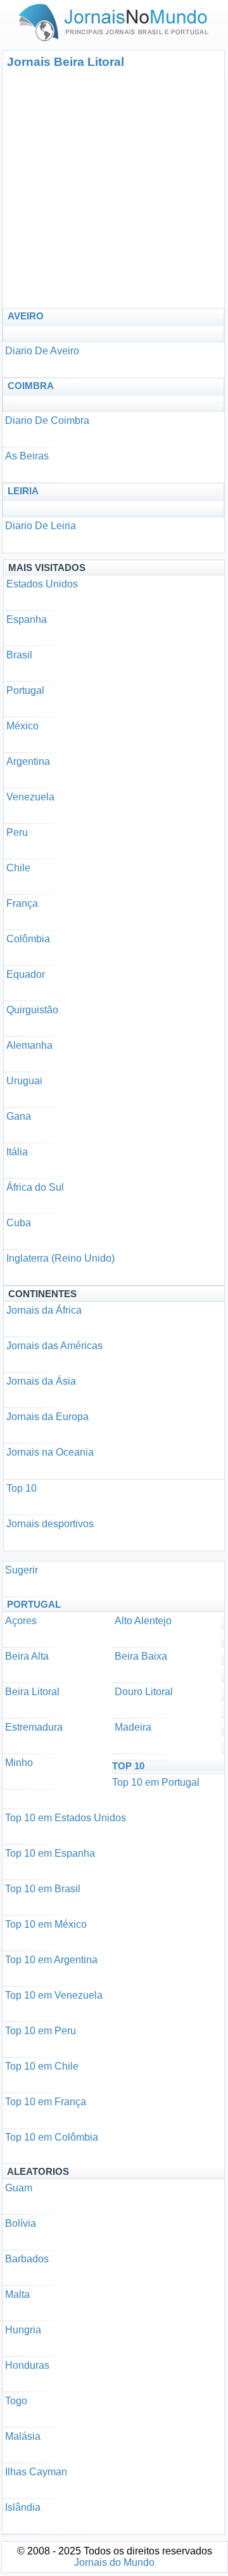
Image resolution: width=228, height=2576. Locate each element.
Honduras (27, 2365)
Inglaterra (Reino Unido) (60, 1258)
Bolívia (21, 2223)
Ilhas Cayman (36, 2472)
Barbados (27, 2259)
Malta (17, 2294)
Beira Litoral (32, 1692)
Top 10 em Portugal (156, 1782)
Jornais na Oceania (50, 1452)
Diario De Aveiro (42, 351)
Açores (21, 1621)
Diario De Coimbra (47, 420)
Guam (19, 2188)
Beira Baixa (141, 1656)
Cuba (19, 1223)
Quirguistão (32, 1010)
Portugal (25, 690)
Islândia (23, 2507)
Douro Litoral (144, 1692)
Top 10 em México (46, 1924)
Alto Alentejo (143, 1621)
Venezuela (30, 797)
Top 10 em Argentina (51, 1960)
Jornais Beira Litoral (66, 62)
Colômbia (28, 939)
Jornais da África (44, 1310)
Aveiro (26, 316)
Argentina (28, 761)
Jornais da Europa (47, 1417)
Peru (17, 832)
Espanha (27, 619)
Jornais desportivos (50, 1524)
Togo (16, 2401)
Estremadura (34, 1727)
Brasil (19, 655)
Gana (19, 1116)
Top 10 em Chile (42, 2066)
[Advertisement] (114, 188)
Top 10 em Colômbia (52, 2137)
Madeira (133, 1727)
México (22, 726)
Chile (18, 868)
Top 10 (22, 1488)
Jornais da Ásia (41, 1381)
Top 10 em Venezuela (54, 1995)
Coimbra (31, 386)
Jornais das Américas (54, 1346)
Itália (17, 1152)
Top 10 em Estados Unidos (66, 1818)
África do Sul (35, 1187)
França (22, 903)
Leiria (23, 491)
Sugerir (22, 1570)
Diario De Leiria (41, 526)
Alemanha (29, 1045)
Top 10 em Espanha (50, 1853)
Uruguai (24, 1081)
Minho (19, 1763)
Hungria (23, 2330)
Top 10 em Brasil (43, 1889)
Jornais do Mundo (114, 2562)
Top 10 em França (46, 2102)
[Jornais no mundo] (114, 44)
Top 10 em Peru (41, 2031)
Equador (26, 974)
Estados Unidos (42, 584)
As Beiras (27, 456)
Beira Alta (27, 1656)
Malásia (23, 2436)
